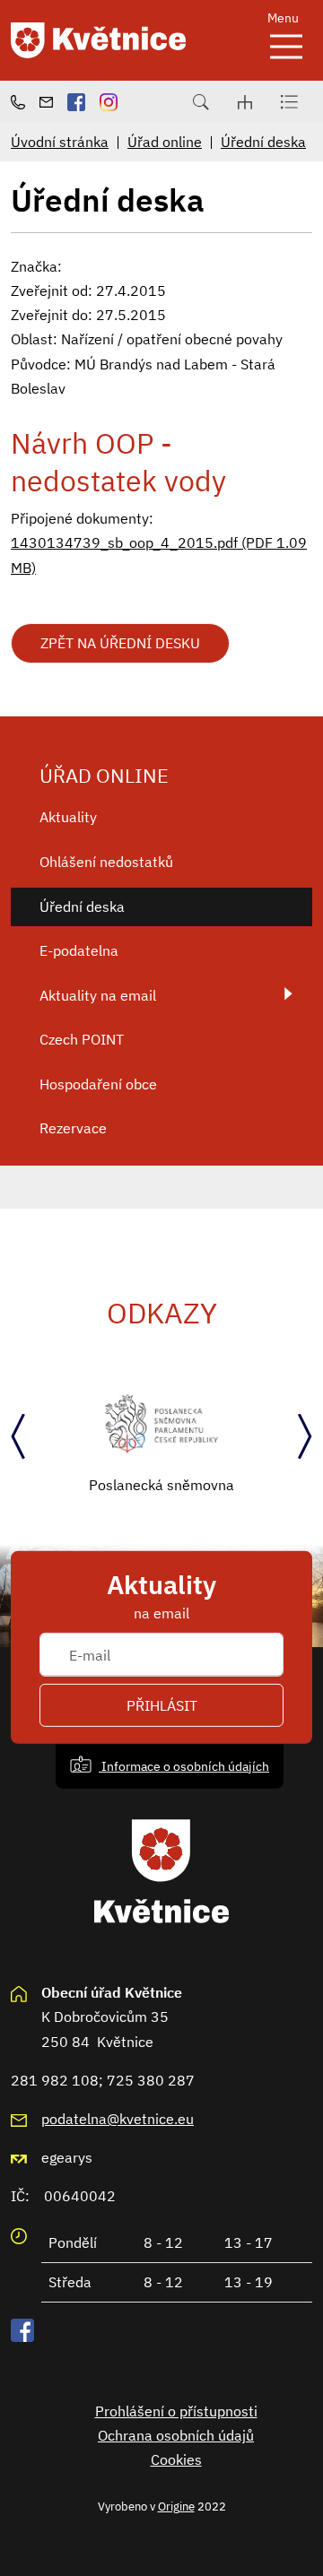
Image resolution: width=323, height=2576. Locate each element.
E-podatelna (79, 950)
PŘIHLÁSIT (162, 1705)
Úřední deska (263, 142)
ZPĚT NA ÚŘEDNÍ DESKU (120, 643)
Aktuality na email (98, 995)
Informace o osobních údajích (184, 1765)
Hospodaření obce (98, 1084)
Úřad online (165, 142)
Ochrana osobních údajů (176, 2435)
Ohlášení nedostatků (106, 862)
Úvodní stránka (60, 142)
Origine (176, 2506)
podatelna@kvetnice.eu (118, 2119)
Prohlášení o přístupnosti (176, 2411)
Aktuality (68, 817)
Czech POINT (82, 1039)
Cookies (176, 2459)
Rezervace (73, 1128)
